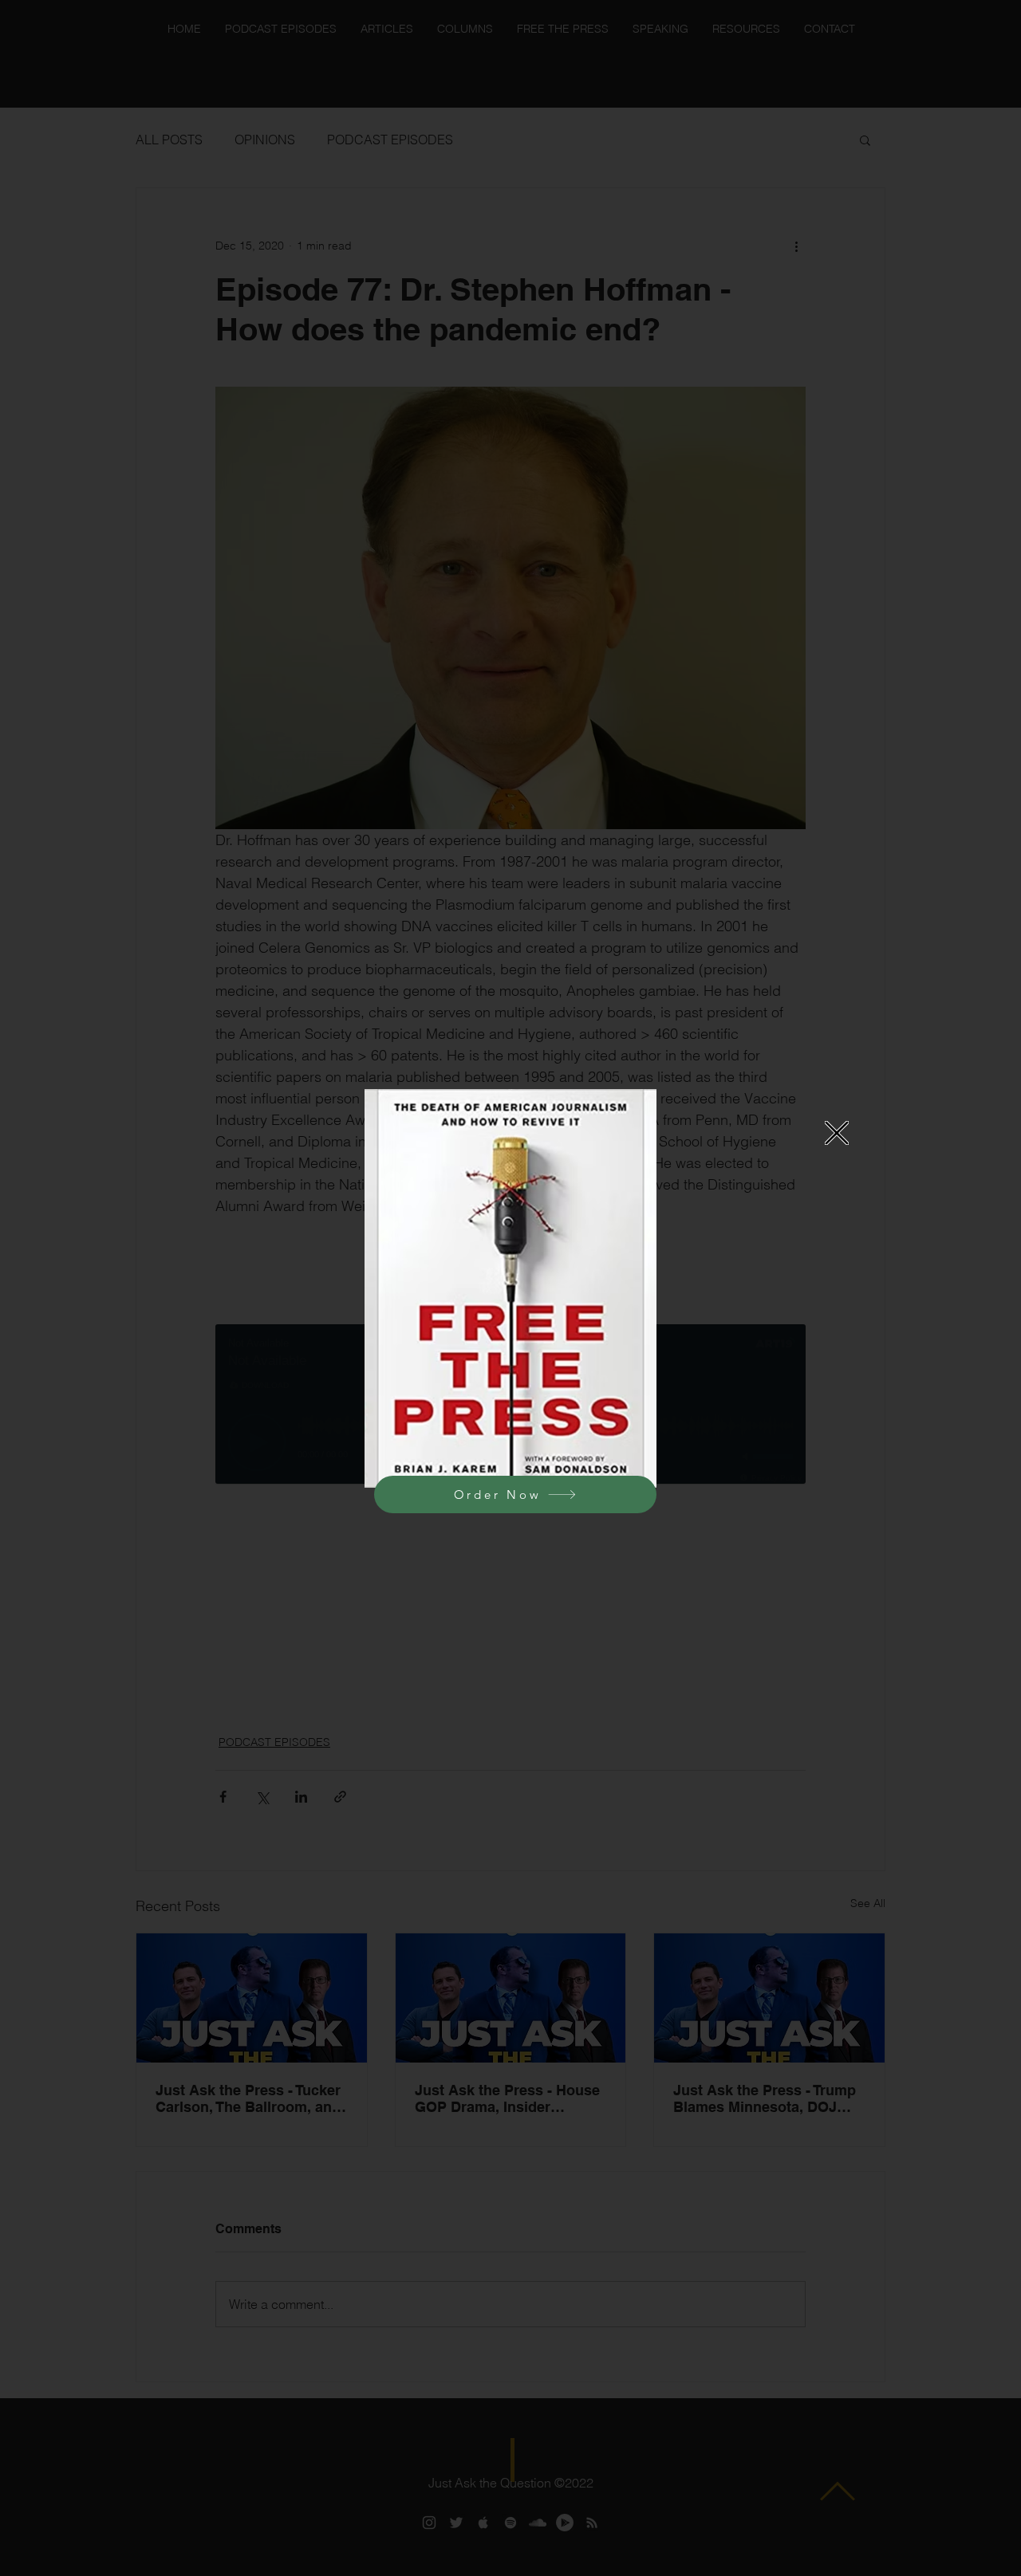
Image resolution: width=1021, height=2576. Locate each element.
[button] (837, 1133)
